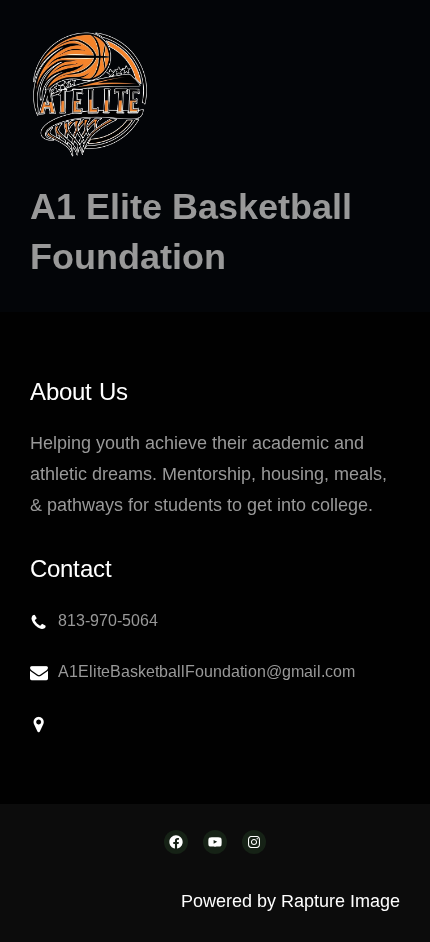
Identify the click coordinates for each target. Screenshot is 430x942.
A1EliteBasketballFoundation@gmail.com (206, 671)
